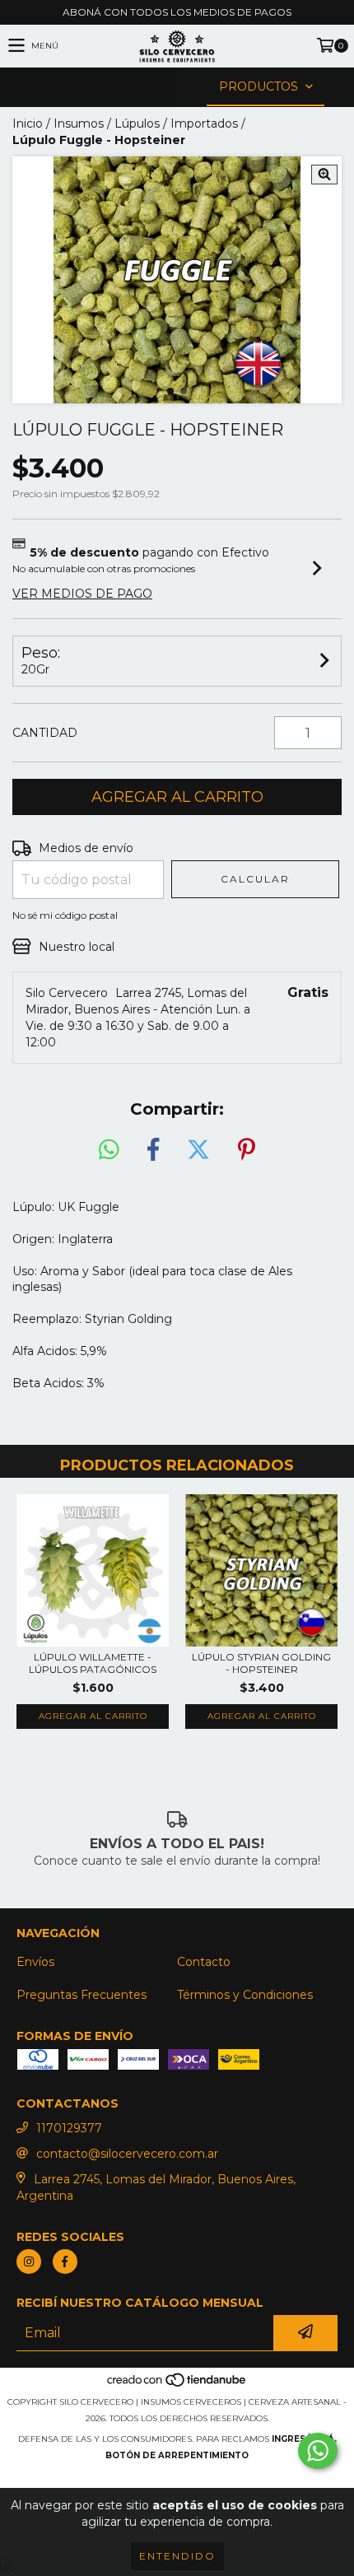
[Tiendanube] (177, 2385)
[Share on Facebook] (153, 1150)
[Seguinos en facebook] (65, 2262)
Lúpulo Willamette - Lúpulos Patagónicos (93, 1663)
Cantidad (45, 733)
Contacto (204, 1962)
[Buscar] (152, 87)
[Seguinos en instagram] (29, 2262)
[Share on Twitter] (198, 1150)
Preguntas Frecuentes (82, 1995)
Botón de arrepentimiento (177, 2455)
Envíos (35, 1962)
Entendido (177, 2556)
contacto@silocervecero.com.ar (127, 2154)
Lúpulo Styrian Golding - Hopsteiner (261, 1663)
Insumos (79, 123)
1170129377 (69, 2128)
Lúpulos (137, 123)
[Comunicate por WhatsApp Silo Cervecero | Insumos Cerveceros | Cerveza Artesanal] (318, 2451)
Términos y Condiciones (245, 1995)
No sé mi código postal (65, 915)
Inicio (28, 123)
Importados (204, 123)
